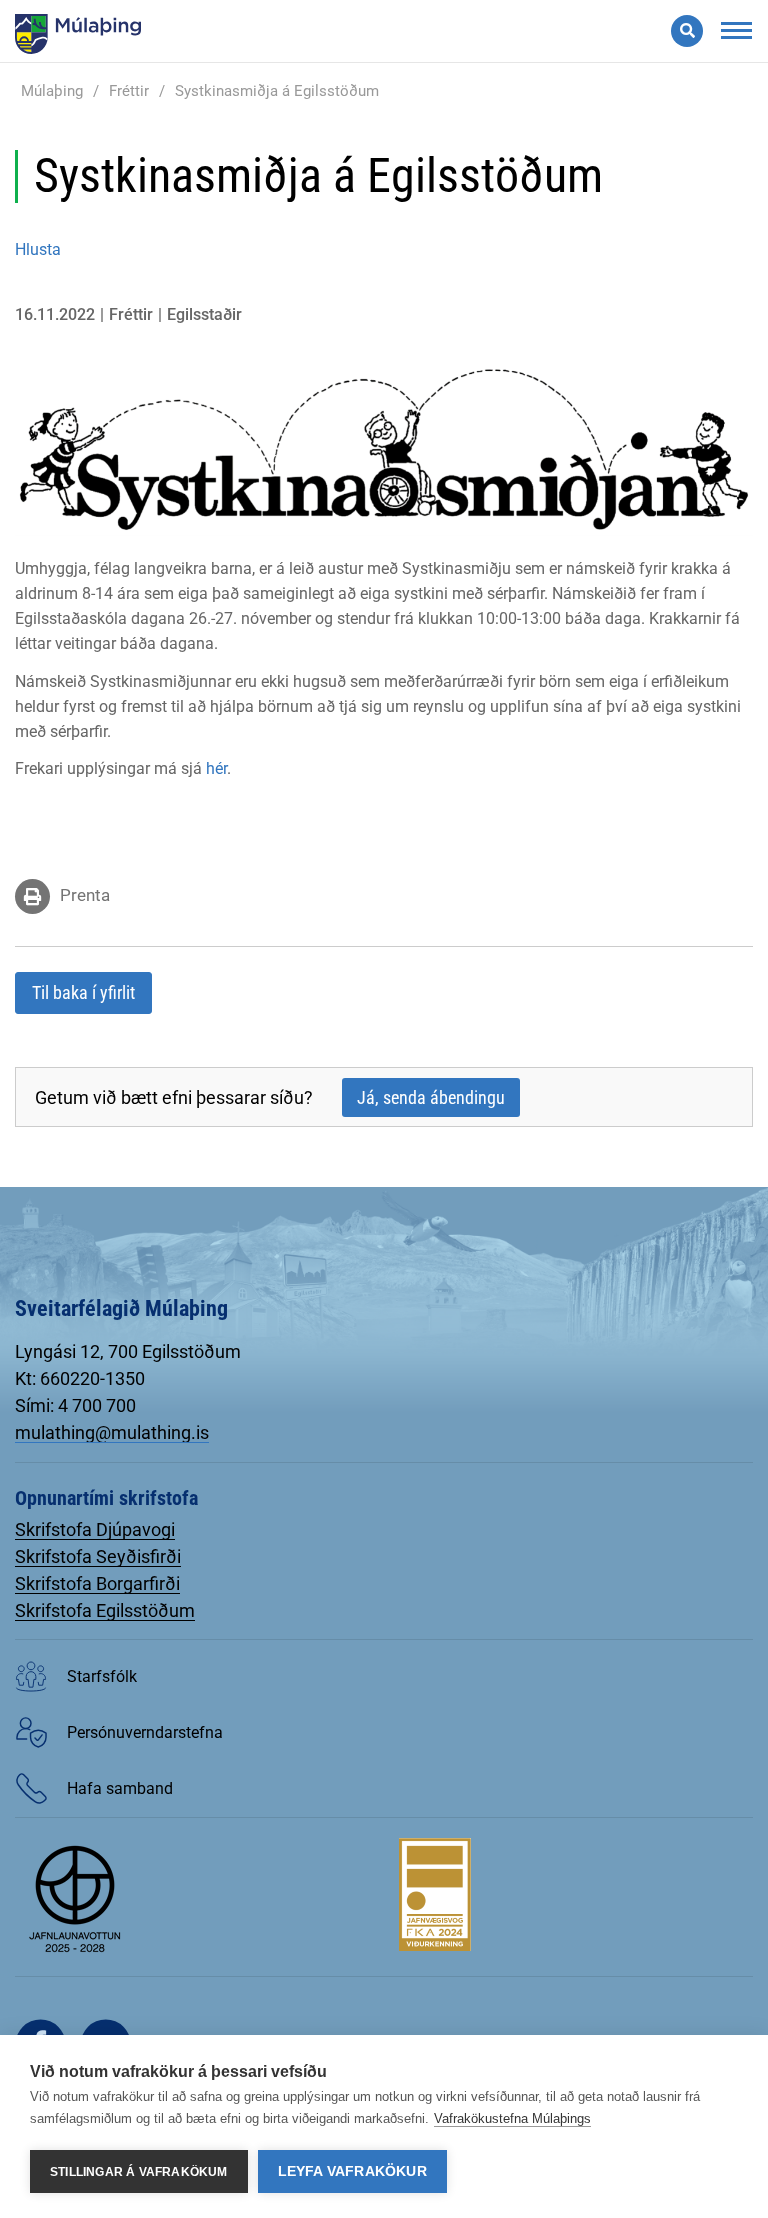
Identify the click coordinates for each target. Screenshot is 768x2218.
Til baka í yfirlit (83, 992)
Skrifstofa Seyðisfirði (98, 1556)
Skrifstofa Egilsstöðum (105, 1610)
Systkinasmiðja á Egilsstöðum (277, 91)
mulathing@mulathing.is (112, 1432)
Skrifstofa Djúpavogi (95, 1529)
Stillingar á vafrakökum (139, 2172)
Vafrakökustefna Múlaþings (512, 2118)
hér (216, 768)
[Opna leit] (687, 31)
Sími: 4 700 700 (75, 1405)
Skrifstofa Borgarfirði (97, 1583)
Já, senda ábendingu (431, 1097)
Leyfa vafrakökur (352, 2171)
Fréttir (129, 91)
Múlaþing (52, 91)
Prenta (85, 895)
